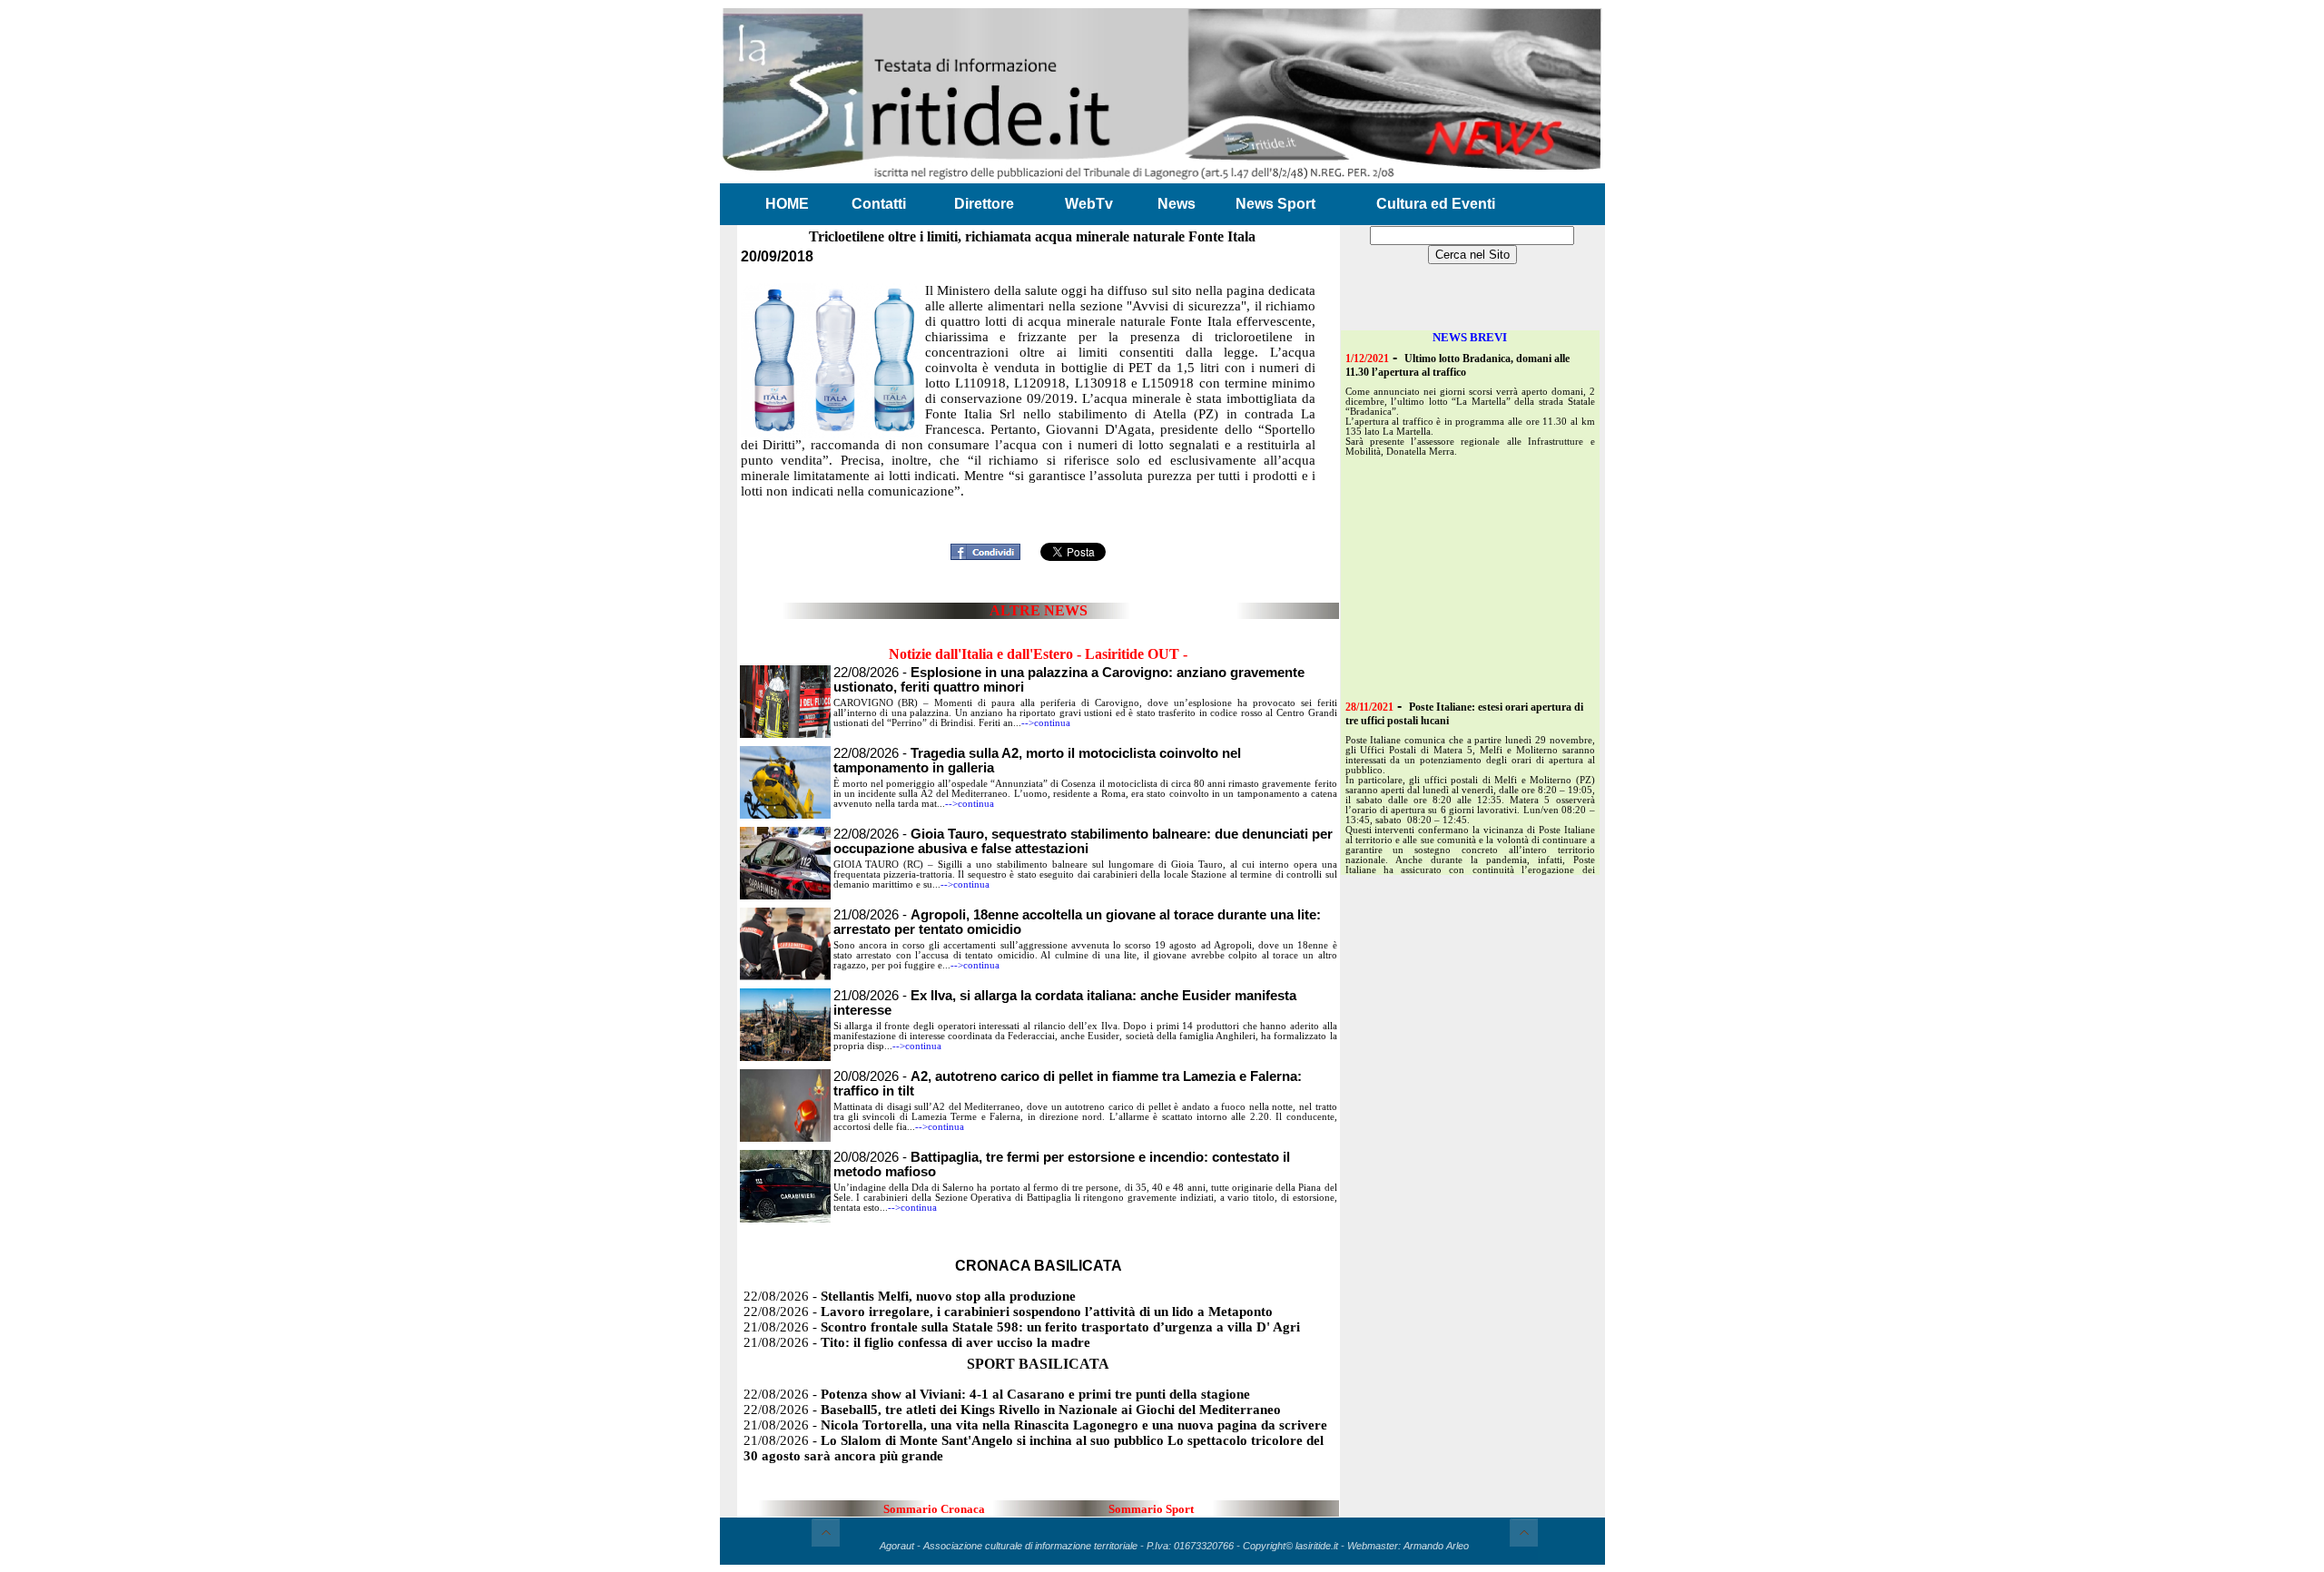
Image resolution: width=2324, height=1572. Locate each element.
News (1177, 204)
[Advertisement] (1039, 509)
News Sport (1275, 204)
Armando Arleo (1436, 1546)
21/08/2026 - (1022, 1327)
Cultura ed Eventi (1436, 204)
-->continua (1046, 723)
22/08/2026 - (1083, 841)
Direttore (984, 204)
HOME (787, 204)
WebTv (1089, 204)
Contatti (879, 204)
